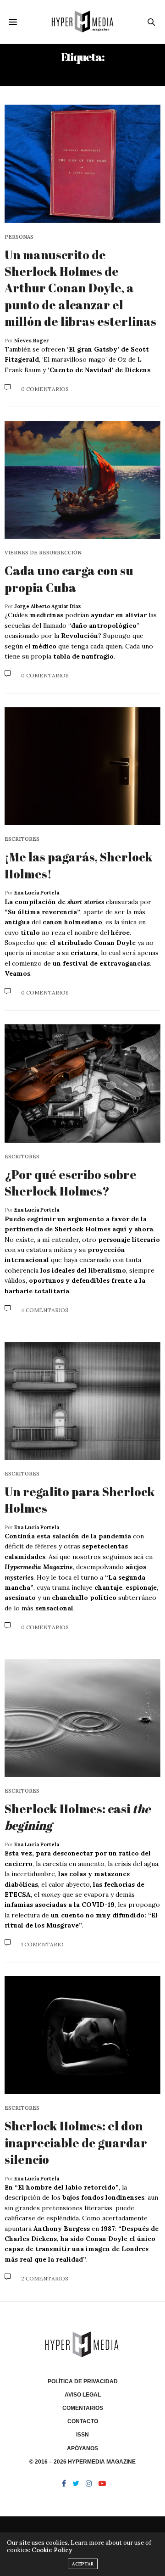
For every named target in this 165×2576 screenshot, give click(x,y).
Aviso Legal (83, 2395)
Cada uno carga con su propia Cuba (69, 579)
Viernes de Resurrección (43, 553)
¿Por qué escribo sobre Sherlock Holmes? (71, 1183)
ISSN (82, 2435)
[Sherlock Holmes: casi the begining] (82, 1718)
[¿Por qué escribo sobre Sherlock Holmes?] (82, 1083)
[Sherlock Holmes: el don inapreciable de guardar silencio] (82, 2035)
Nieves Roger (31, 341)
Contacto (83, 2421)
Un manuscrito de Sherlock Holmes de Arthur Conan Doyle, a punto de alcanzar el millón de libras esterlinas (80, 288)
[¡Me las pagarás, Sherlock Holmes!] (82, 766)
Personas (19, 237)
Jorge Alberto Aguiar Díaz (47, 606)
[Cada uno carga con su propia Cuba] (82, 480)
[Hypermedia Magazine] (83, 22)
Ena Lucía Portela (37, 893)
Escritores (22, 839)
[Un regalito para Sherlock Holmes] (82, 1401)
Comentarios (83, 2408)
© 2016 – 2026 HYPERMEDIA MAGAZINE (82, 2462)
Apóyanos (82, 2448)
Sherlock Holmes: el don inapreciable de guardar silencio (76, 2143)
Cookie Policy (52, 2550)
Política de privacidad (83, 2381)
